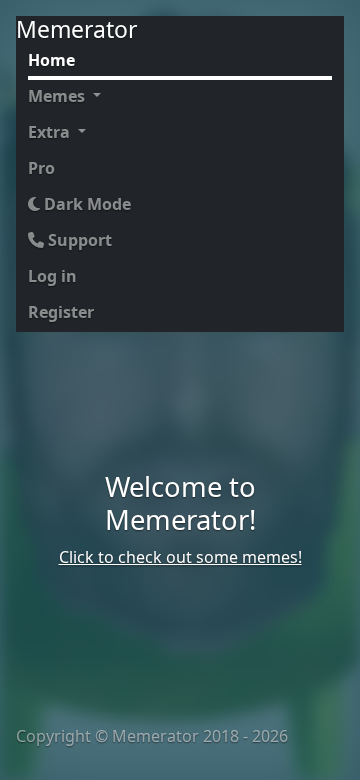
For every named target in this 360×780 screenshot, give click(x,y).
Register (61, 312)
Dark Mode (85, 204)
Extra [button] (51, 132)
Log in (52, 276)
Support (78, 240)
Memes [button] (58, 96)
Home (51, 60)
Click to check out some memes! (180, 557)
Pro (41, 168)
